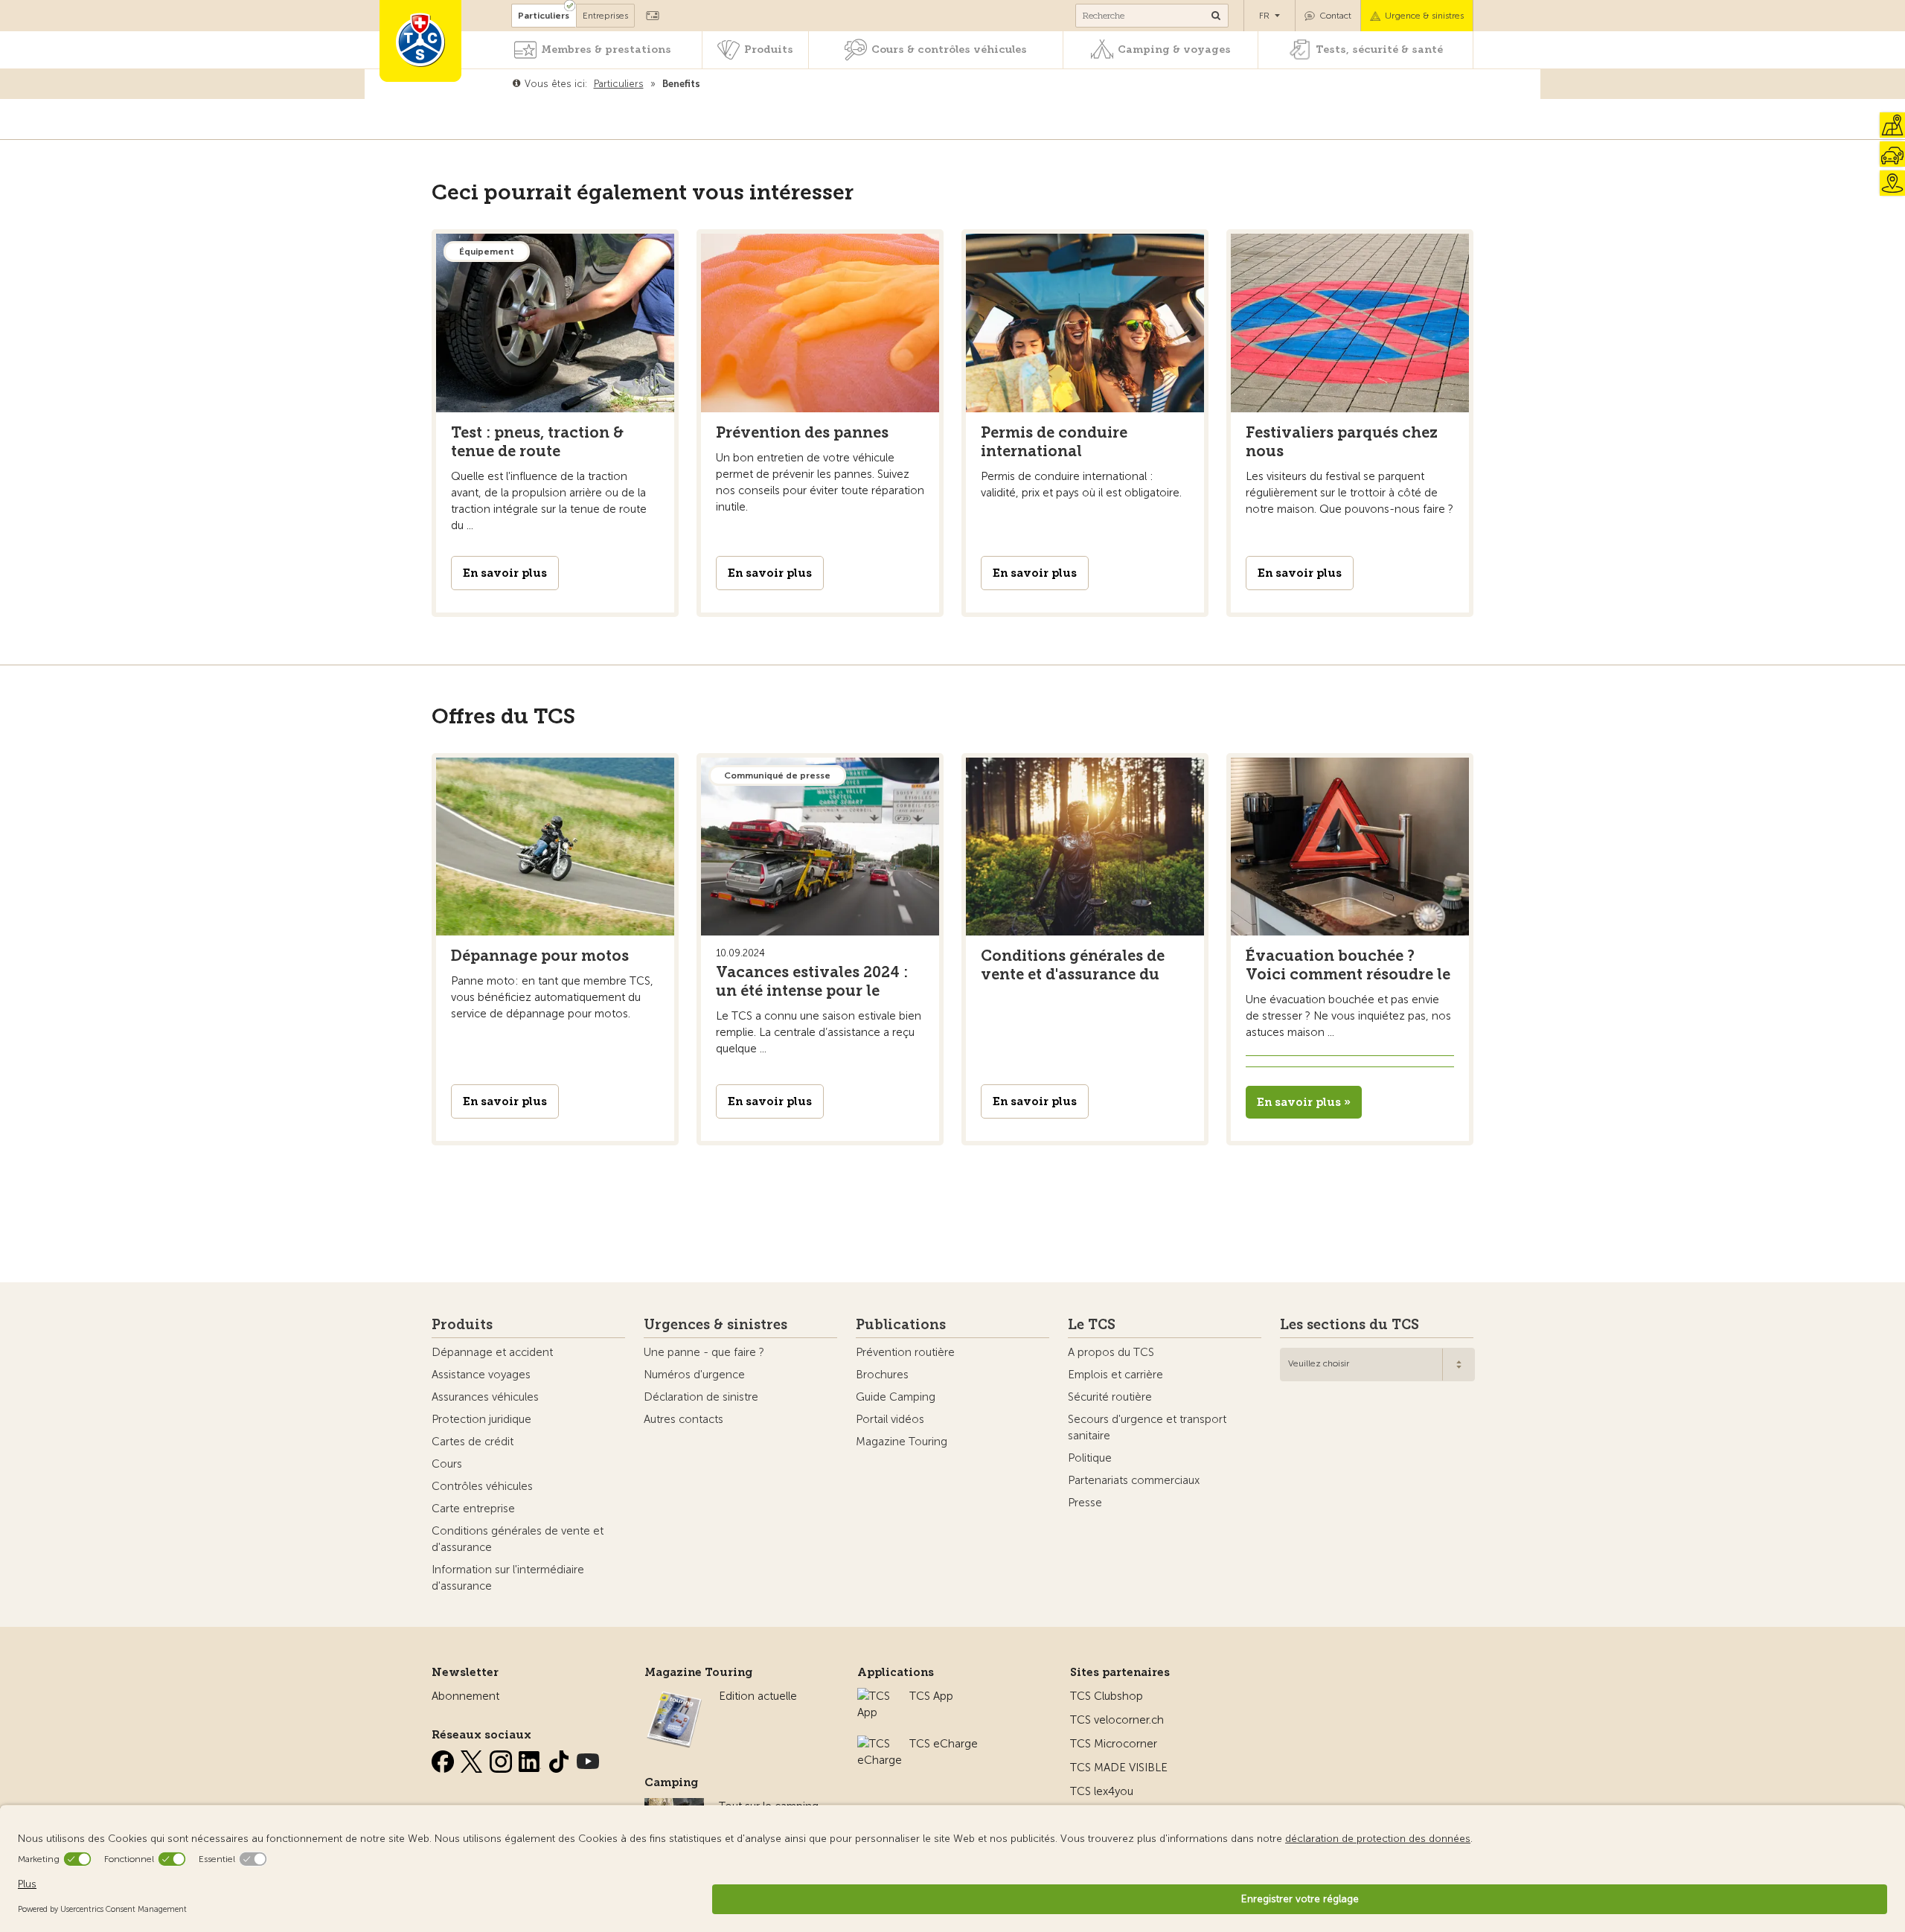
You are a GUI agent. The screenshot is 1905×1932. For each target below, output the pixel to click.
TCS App (931, 1696)
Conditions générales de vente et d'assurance (518, 1539)
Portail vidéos (890, 1419)
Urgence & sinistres (1424, 16)
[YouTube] (588, 1759)
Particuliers (544, 16)
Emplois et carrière (1115, 1375)
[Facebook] (444, 1759)
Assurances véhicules (485, 1397)
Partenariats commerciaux (1134, 1480)
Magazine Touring (902, 1442)
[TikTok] (560, 1759)
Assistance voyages (481, 1375)
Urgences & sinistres (715, 1325)
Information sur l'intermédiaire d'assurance (508, 1578)
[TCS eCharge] (880, 1744)
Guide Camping (896, 1397)
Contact (1335, 16)
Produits (769, 49)
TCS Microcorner (1114, 1744)
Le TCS (1092, 1325)
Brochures (882, 1375)
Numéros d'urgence (694, 1375)
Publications (901, 1325)
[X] (473, 1759)
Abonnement (465, 1696)
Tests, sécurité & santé (1379, 49)
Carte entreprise (473, 1509)
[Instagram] (502, 1759)
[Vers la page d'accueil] (420, 41)
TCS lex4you (1102, 1791)
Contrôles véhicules (482, 1486)
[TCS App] (876, 1696)
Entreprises (605, 16)
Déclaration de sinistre (701, 1397)
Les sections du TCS (1349, 1325)
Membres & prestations (606, 49)
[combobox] (1377, 1365)
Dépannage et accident (492, 1352)
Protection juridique (481, 1419)
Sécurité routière (1110, 1397)
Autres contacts (683, 1419)
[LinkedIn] (531, 1759)
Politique (1090, 1458)
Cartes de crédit (473, 1442)
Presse (1085, 1503)
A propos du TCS (1111, 1352)
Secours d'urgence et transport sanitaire (1147, 1427)
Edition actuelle (758, 1696)
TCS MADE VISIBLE (1119, 1768)
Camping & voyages (1174, 49)
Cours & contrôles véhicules (949, 49)
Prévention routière (905, 1352)
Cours (447, 1464)
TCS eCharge (944, 1744)
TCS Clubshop (1107, 1696)
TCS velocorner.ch (1117, 1720)
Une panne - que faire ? (704, 1352)
